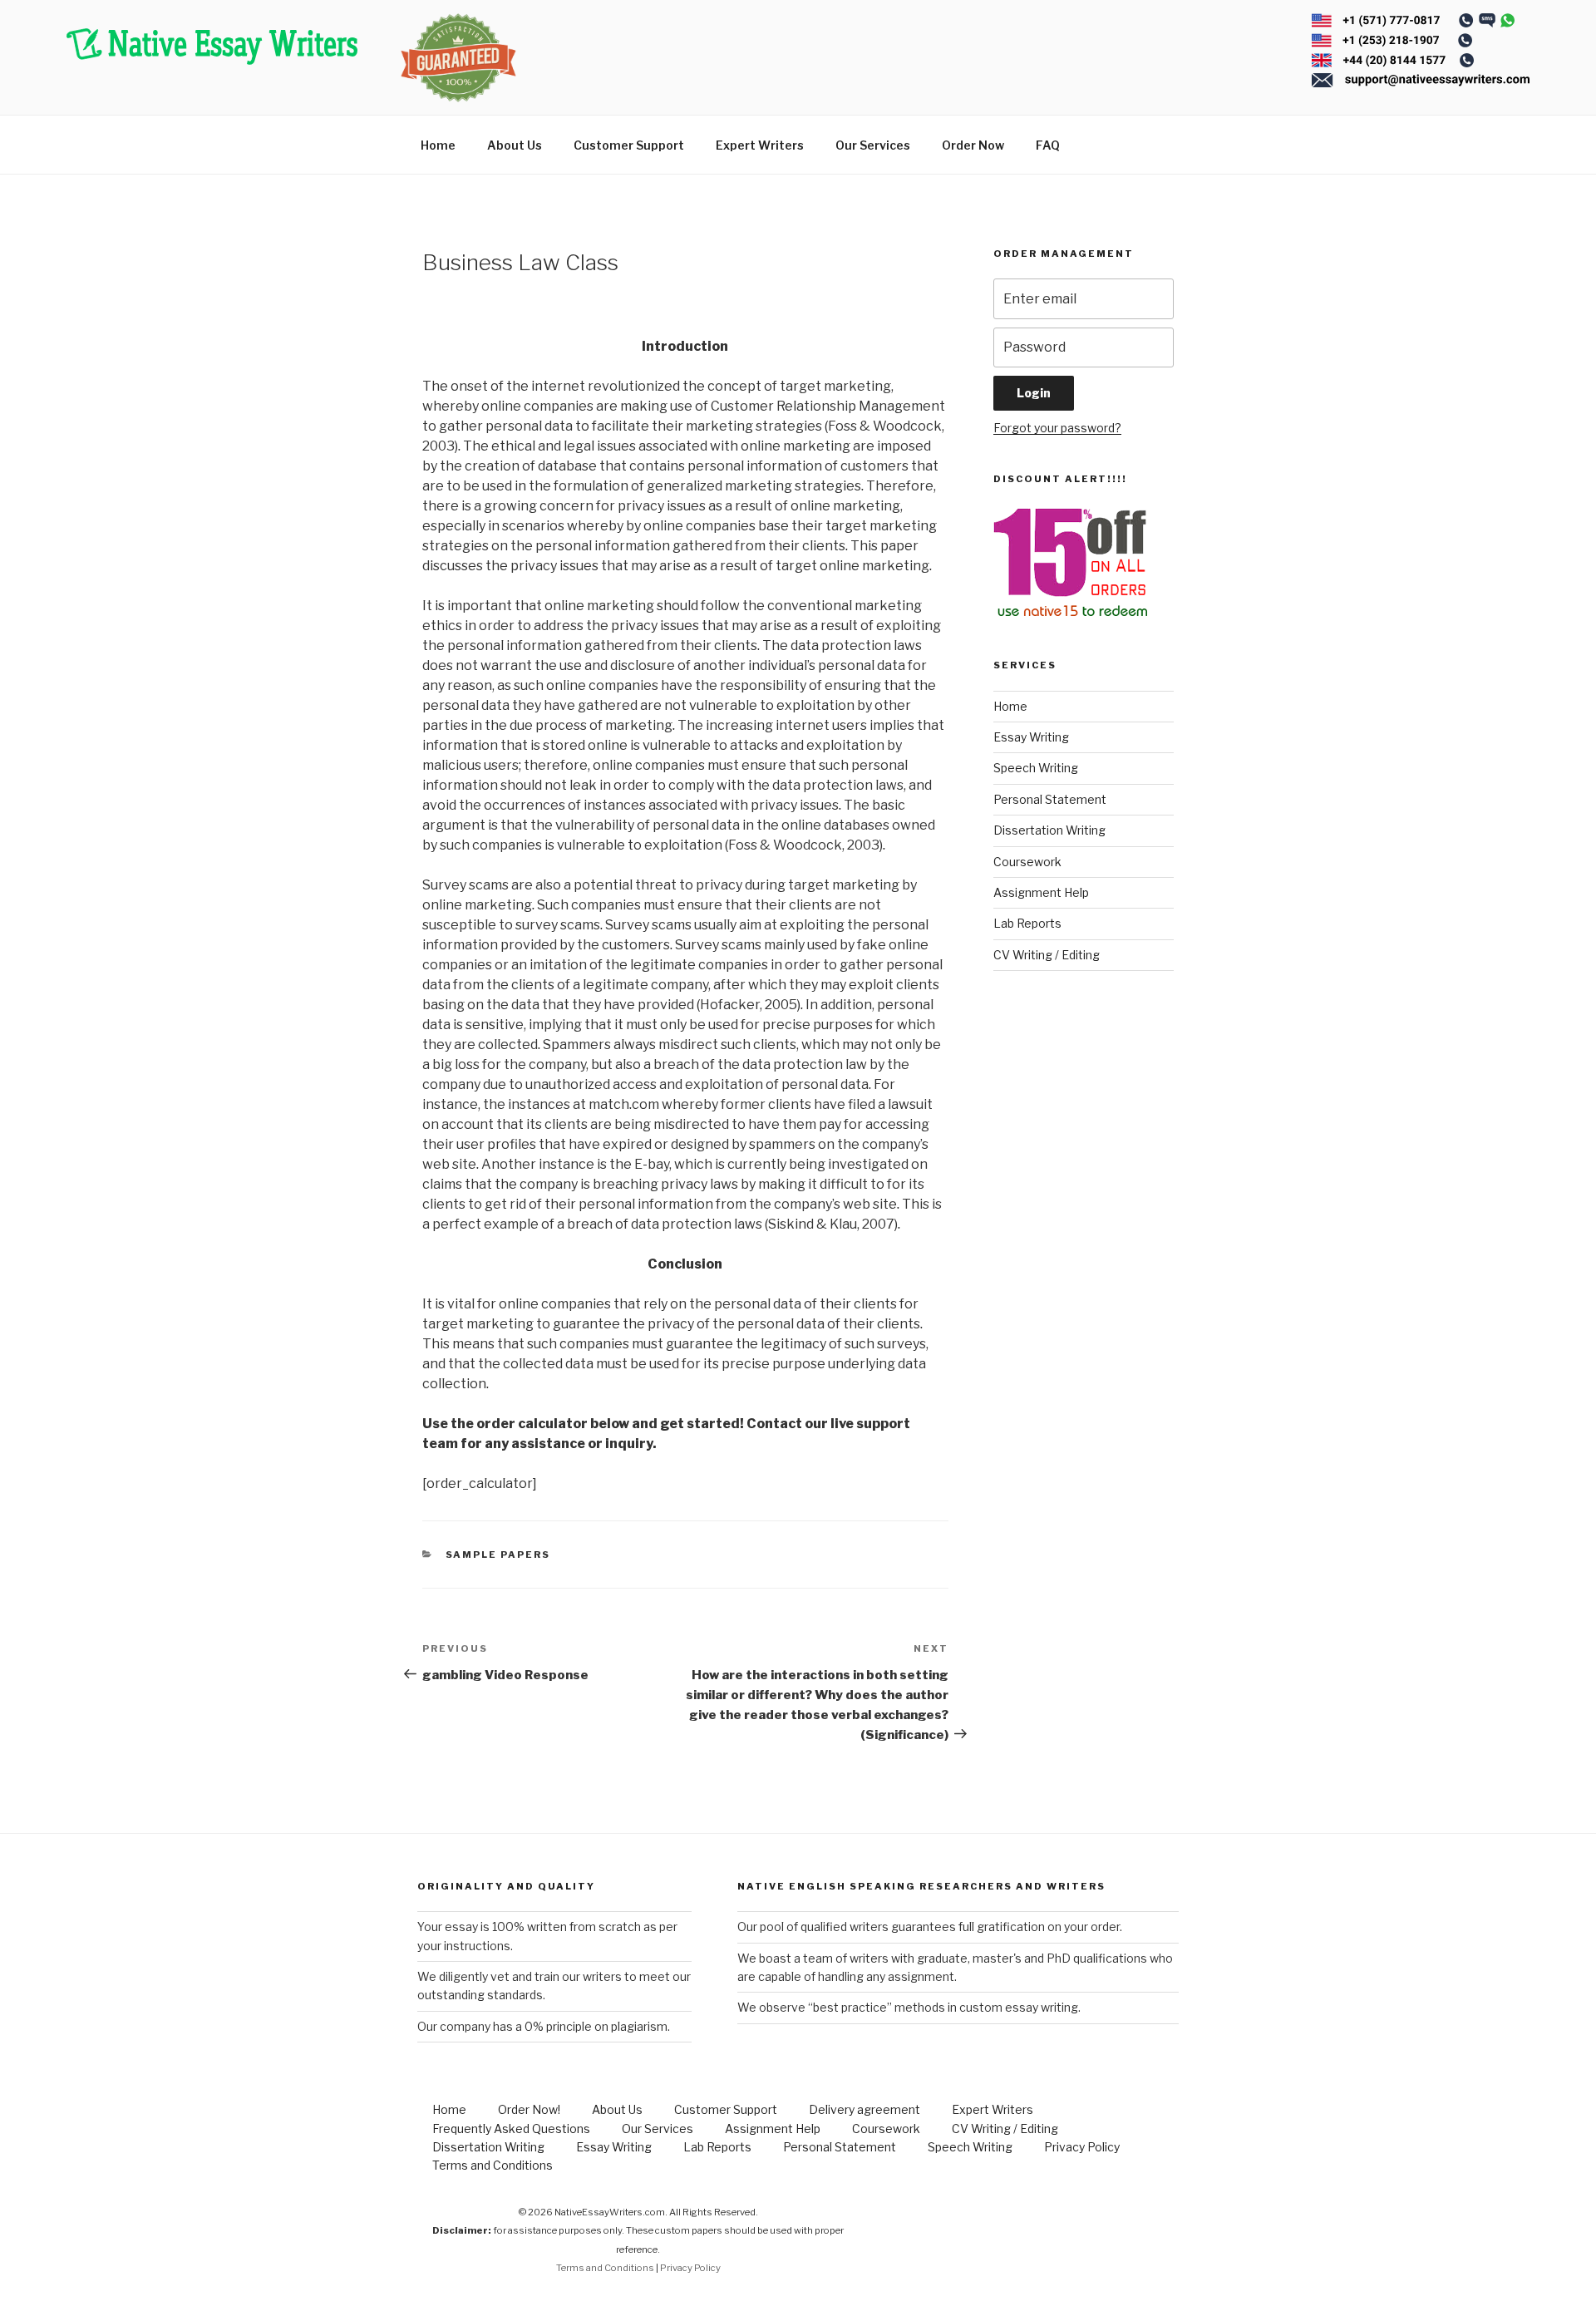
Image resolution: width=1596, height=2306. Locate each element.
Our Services (873, 145)
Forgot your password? (1057, 428)
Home (438, 145)
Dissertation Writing (1049, 830)
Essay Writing (1031, 737)
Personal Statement (1050, 799)
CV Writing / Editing (1047, 955)
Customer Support (629, 145)
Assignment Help (1041, 892)
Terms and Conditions (493, 2165)
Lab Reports (1027, 923)
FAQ (1048, 145)
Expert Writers (760, 145)
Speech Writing (1036, 768)
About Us (515, 145)
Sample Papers (498, 1555)
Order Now (973, 145)
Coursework (1027, 862)
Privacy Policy (1082, 2147)
